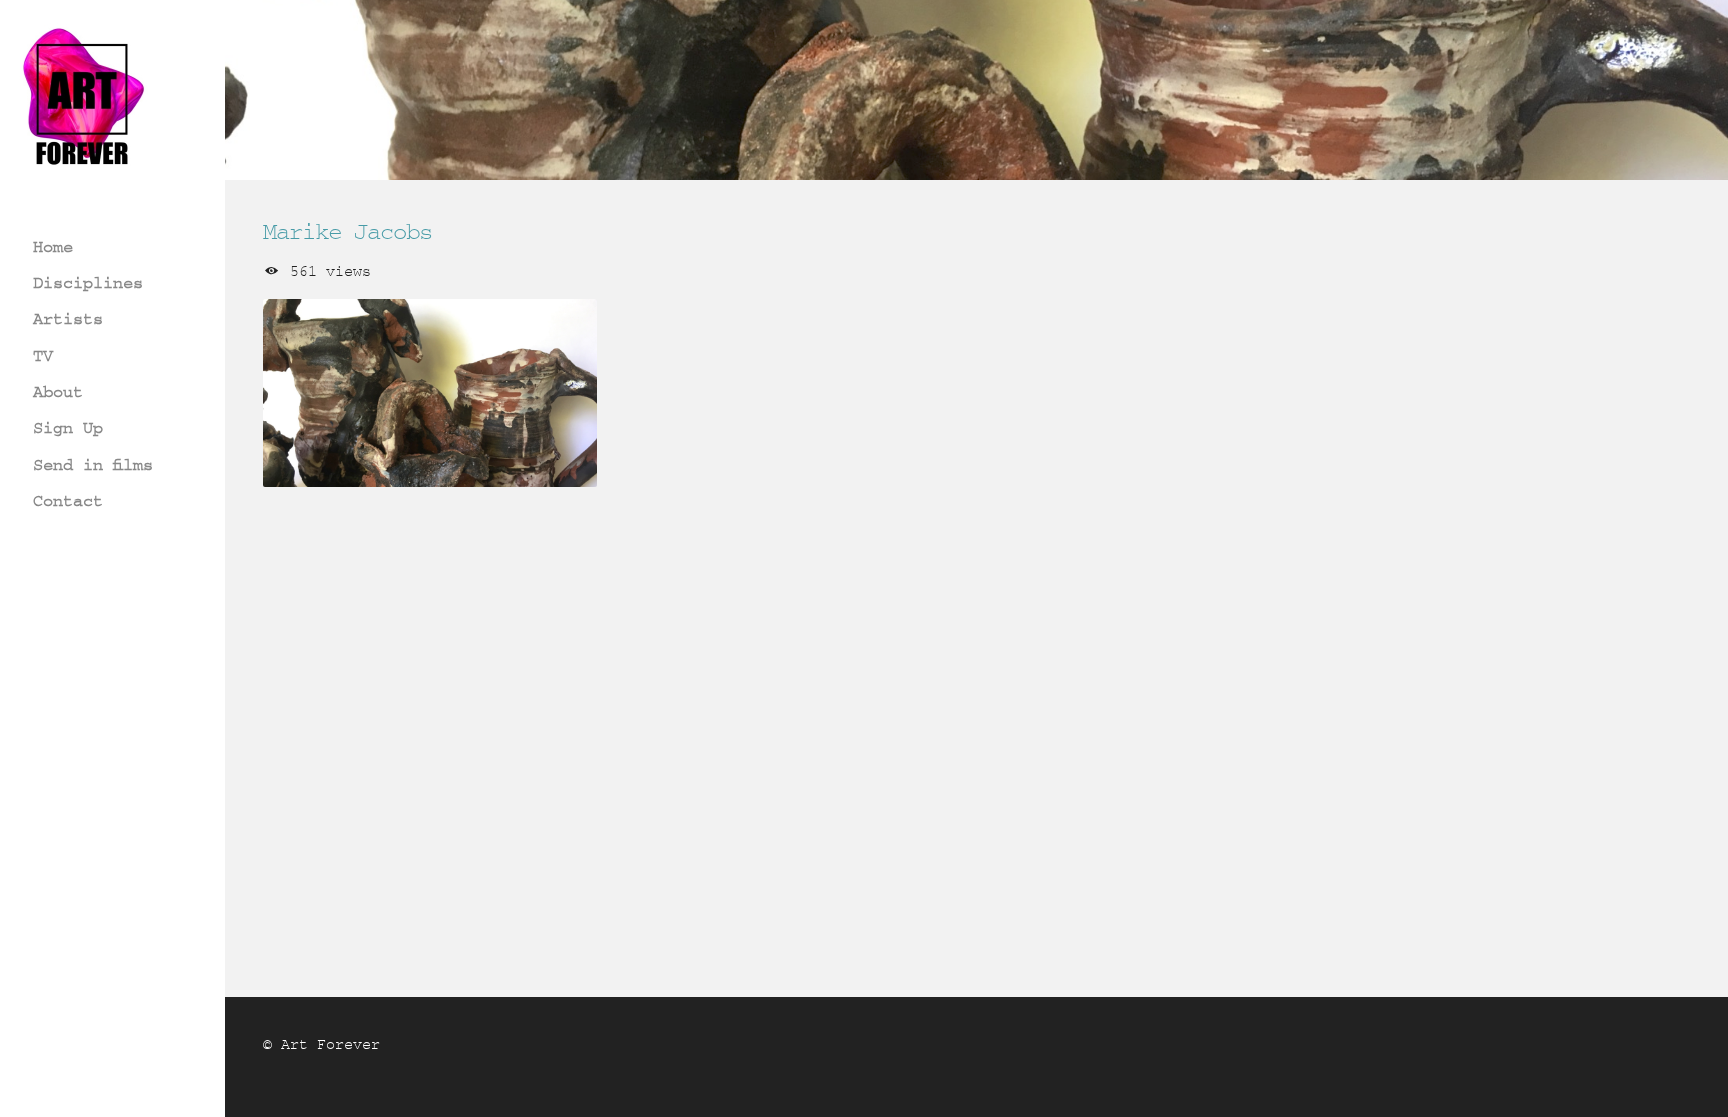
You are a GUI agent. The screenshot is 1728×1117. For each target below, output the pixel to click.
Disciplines (88, 282)
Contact (68, 500)
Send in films (93, 464)
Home (53, 246)
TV (43, 355)
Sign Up (68, 427)
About (58, 391)
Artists (68, 318)
